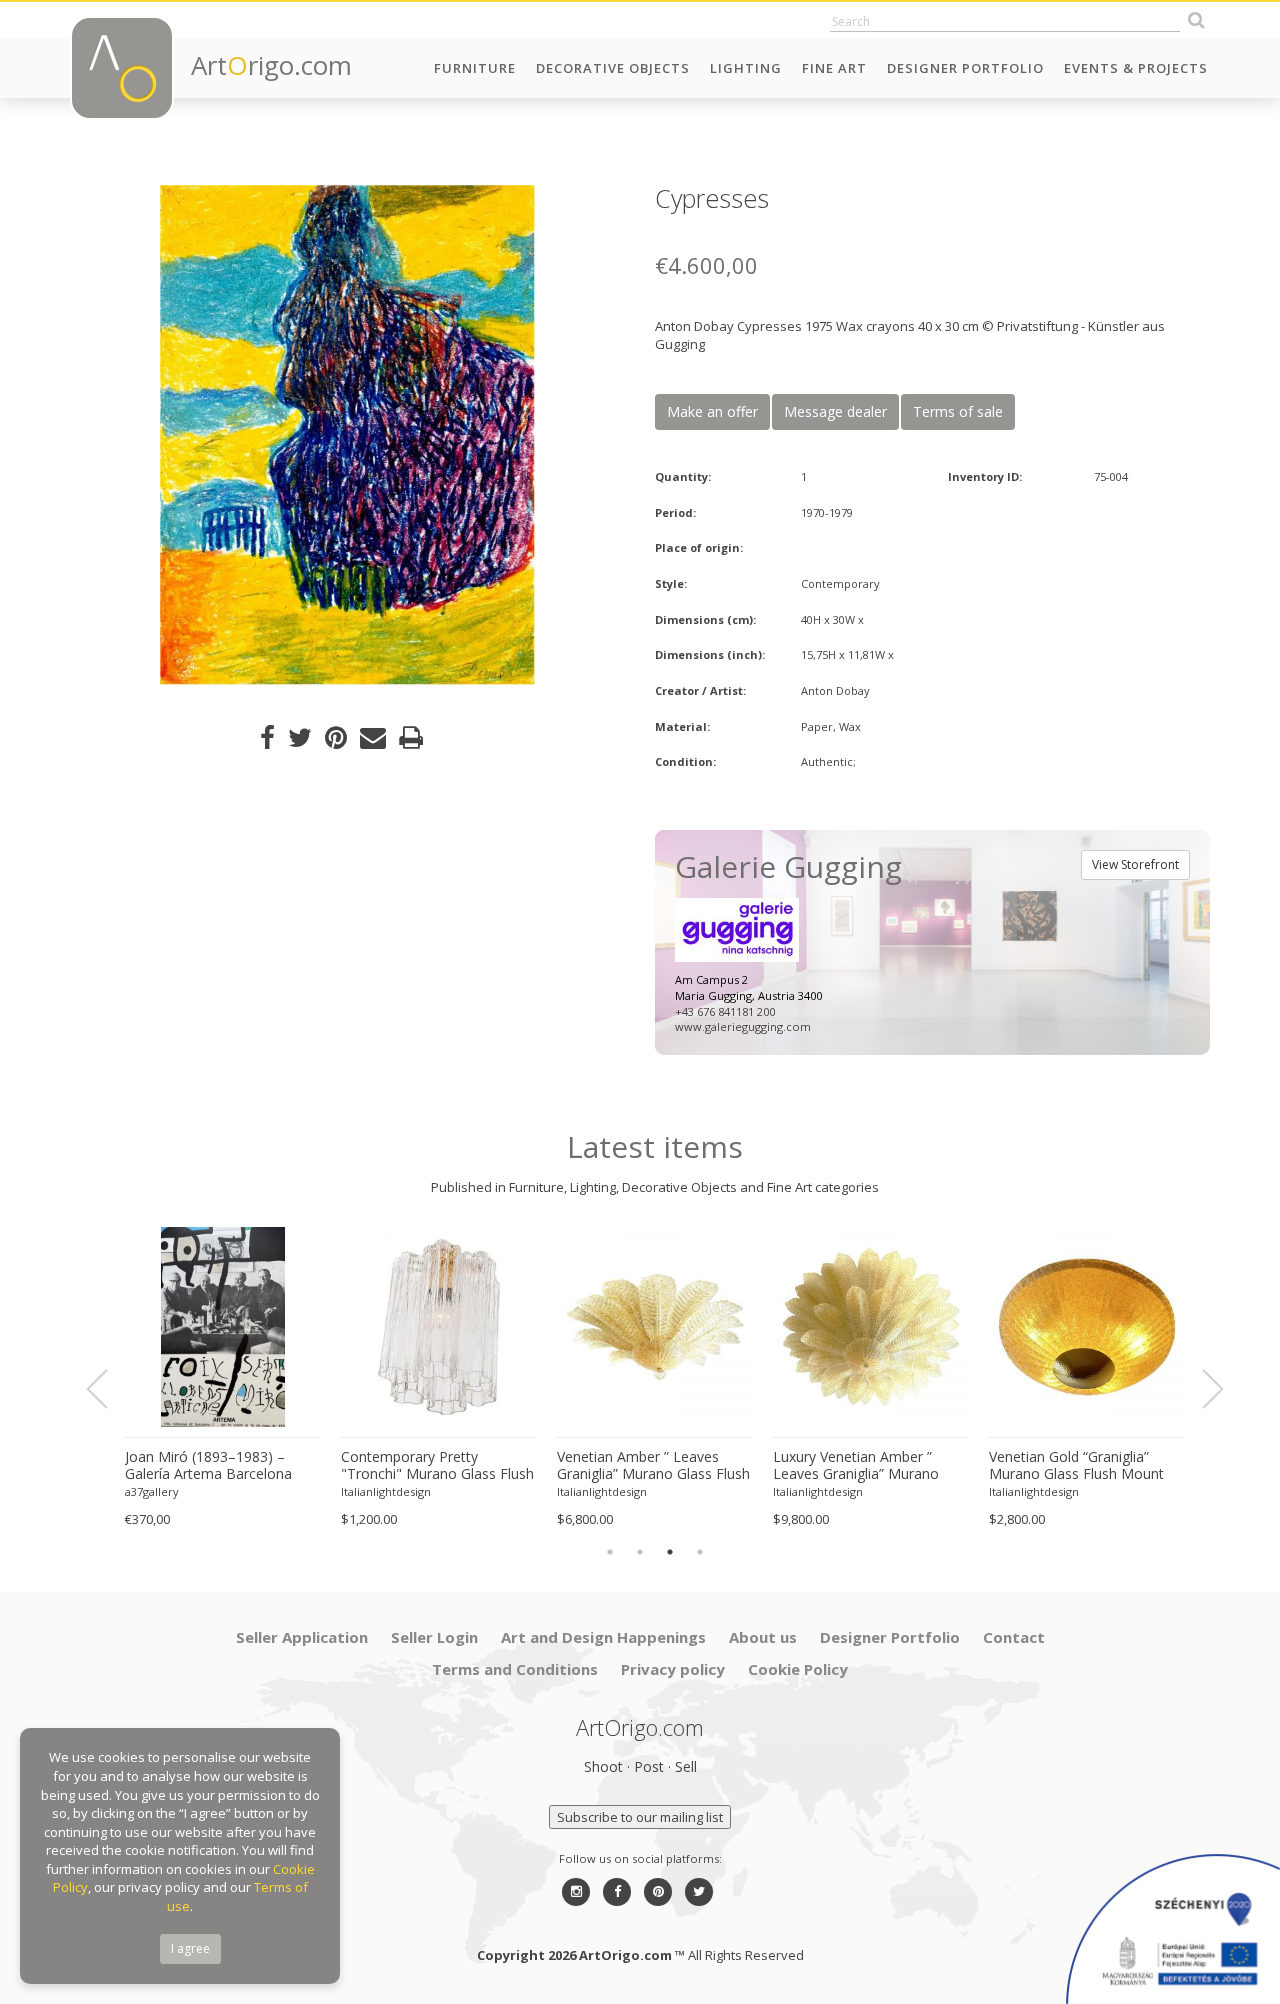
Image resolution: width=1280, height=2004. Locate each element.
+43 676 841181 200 (725, 1011)
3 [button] (670, 1552)
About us (763, 1637)
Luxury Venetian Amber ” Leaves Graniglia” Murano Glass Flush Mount (856, 1466)
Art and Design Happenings (603, 1637)
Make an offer (712, 411)
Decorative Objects (613, 68)
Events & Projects (1136, 68)
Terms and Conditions (515, 1669)
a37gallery (152, 1491)
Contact (1014, 1637)
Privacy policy (673, 1669)
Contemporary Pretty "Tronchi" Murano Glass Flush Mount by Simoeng (437, 1466)
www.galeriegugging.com (743, 1026)
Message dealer (835, 411)
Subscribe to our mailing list (640, 1817)
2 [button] (640, 1552)
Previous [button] (109, 1389)
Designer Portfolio (965, 68)
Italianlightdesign (386, 1491)
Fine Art (834, 68)
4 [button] (700, 1552)
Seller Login (434, 1637)
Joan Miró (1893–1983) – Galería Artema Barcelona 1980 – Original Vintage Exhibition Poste (208, 1466)
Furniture (475, 68)
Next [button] (1201, 1389)
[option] (347, 435)
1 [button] (610, 1552)
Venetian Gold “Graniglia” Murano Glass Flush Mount (1076, 1465)
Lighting (746, 68)
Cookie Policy (798, 1669)
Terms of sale (958, 411)
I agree (190, 1948)
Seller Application (302, 1637)
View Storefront (1135, 864)
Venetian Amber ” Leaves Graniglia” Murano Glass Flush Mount (653, 1466)
